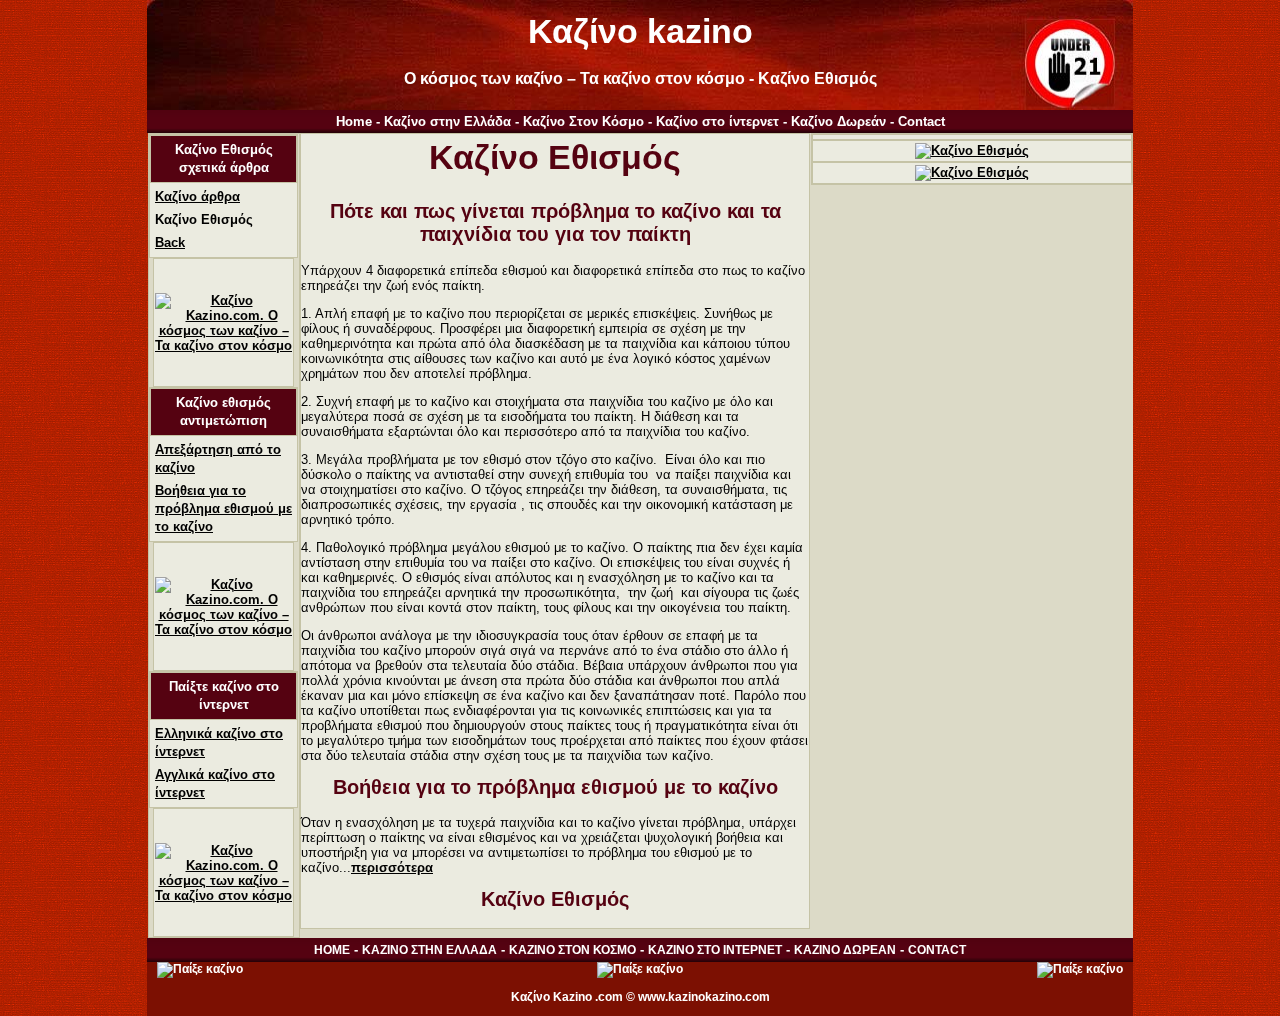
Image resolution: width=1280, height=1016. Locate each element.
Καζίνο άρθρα (197, 196)
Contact (921, 121)
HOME (332, 950)
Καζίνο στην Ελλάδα (447, 121)
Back (170, 242)
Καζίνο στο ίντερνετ (717, 121)
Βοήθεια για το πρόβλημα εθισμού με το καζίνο (223, 508)
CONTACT (937, 950)
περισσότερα (392, 867)
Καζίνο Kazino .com (567, 997)
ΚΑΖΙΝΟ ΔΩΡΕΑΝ (845, 950)
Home (354, 121)
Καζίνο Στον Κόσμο (583, 121)
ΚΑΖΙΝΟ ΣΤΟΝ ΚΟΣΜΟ (572, 950)
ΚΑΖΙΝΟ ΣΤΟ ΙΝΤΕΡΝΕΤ (715, 950)
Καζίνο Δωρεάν (838, 121)
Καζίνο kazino (640, 31)
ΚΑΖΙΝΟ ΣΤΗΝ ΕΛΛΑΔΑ (429, 950)
